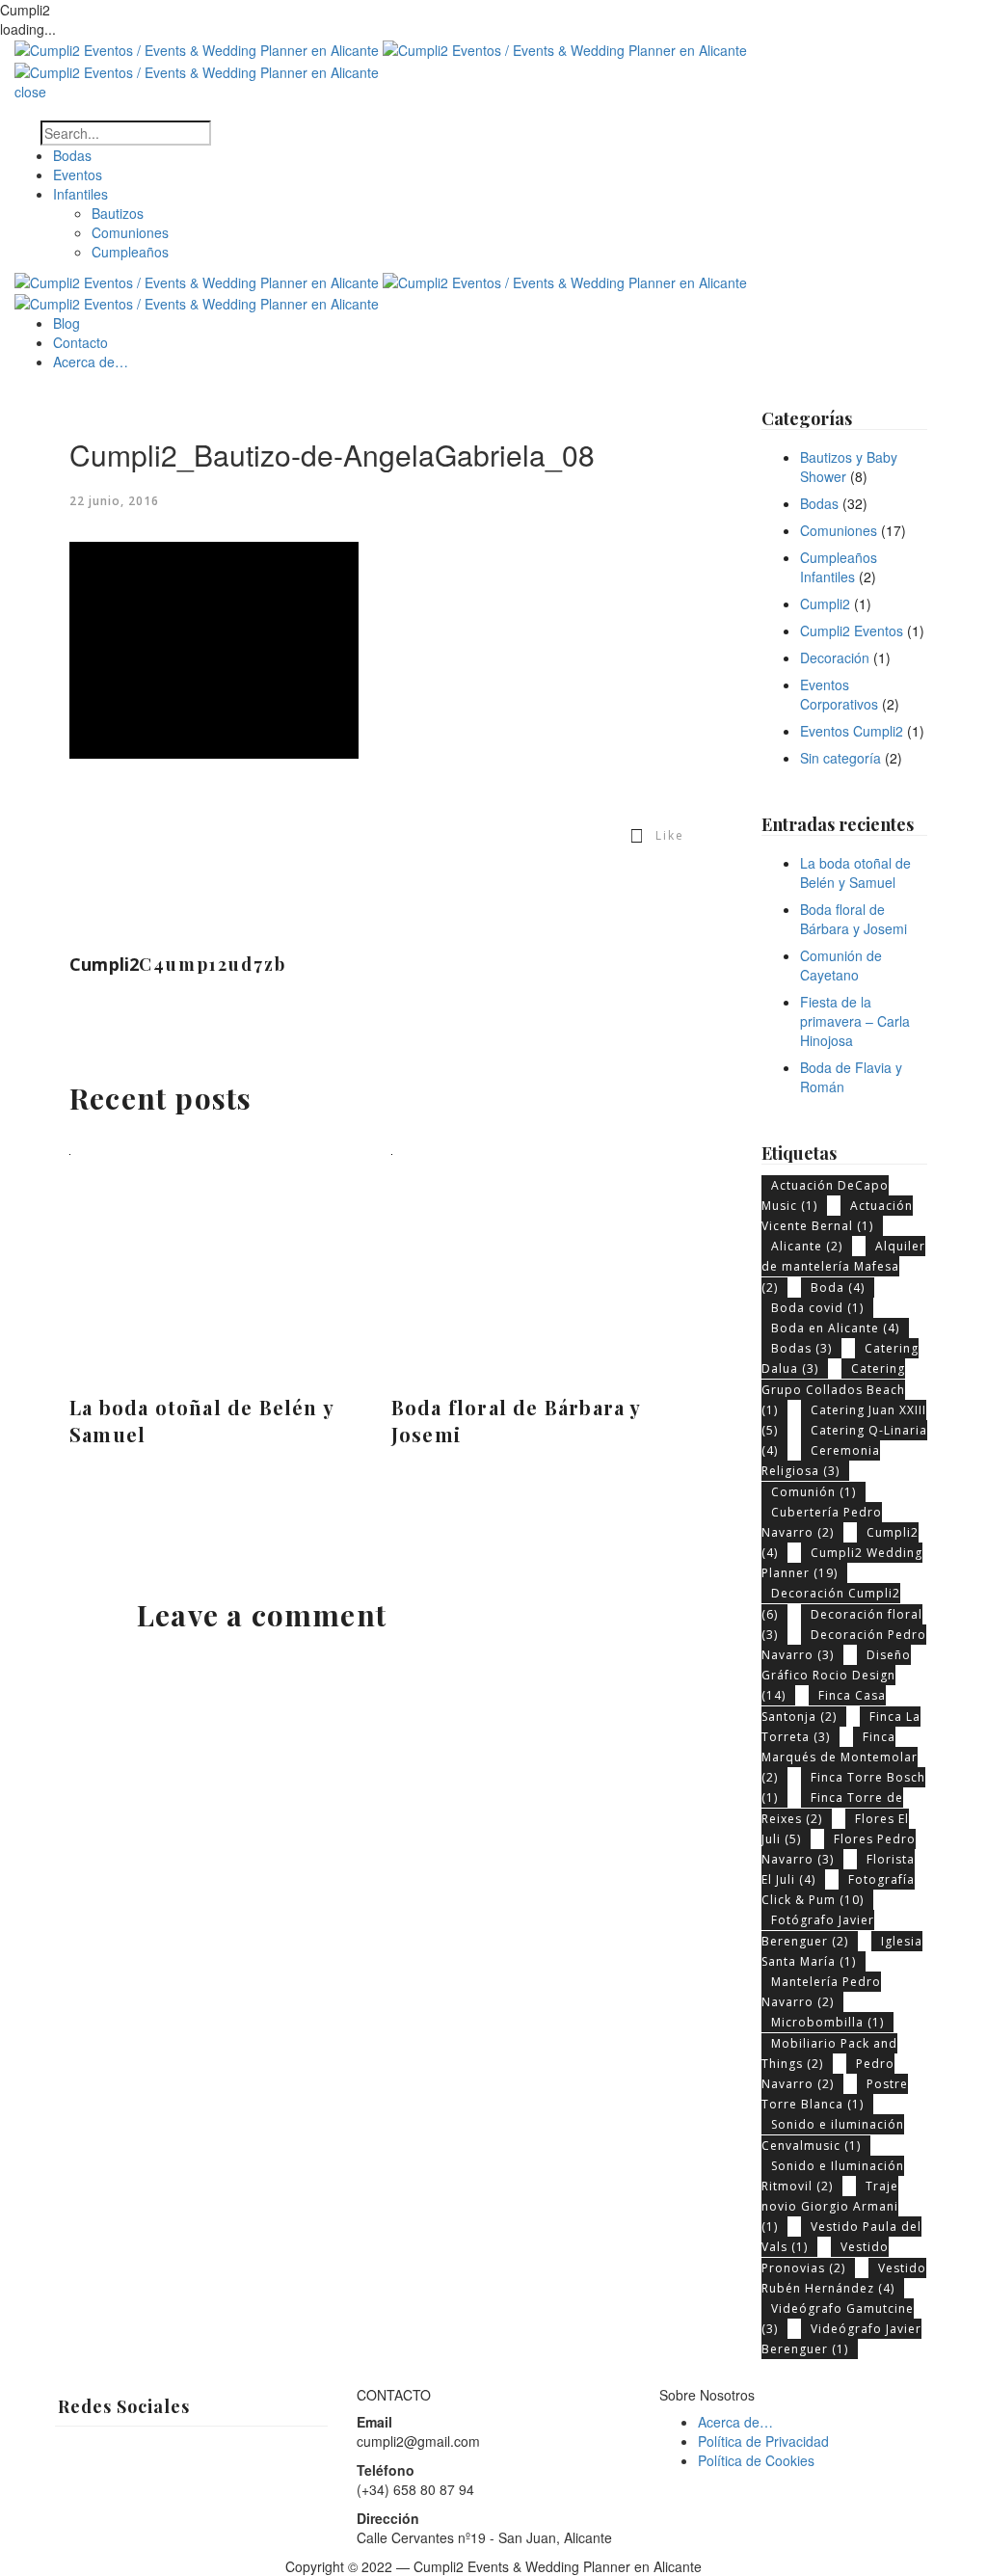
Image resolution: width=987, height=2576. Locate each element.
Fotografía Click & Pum (838, 1890)
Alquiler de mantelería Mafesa (843, 1266)
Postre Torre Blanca (835, 2094)
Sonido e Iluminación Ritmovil (833, 2176)
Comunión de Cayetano (841, 965)
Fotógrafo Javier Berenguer (818, 1930)
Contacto (80, 342)
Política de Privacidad (763, 2441)
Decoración (835, 657)
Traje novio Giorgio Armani (830, 2206)
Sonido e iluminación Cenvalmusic (833, 2134)
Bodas (72, 155)
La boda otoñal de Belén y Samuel (201, 1421)
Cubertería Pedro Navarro (822, 1522)
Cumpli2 (825, 604)
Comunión (814, 1492)
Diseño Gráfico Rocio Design (836, 1675)
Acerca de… (91, 362)
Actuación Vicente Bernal (837, 1216)
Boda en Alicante (835, 1328)
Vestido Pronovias (825, 2257)
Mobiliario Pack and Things (829, 2053)
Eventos (78, 174)
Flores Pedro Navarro (839, 1849)
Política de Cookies (756, 2460)
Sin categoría (840, 758)
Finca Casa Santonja (824, 1705)
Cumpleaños (130, 252)
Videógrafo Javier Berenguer (841, 2339)
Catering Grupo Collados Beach (833, 1389)
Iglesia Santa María (842, 1951)
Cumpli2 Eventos (852, 631)
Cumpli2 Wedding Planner (842, 1563)
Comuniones (130, 232)
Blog (67, 323)
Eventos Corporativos (839, 694)
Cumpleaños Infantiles (839, 567)
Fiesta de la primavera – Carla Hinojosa (855, 1021)
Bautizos (118, 213)
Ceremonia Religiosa (821, 1461)
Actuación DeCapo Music (825, 1195)
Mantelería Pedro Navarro (821, 1992)
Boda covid (817, 1308)
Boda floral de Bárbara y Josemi (516, 1421)
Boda (838, 1288)
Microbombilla (827, 2022)
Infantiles (80, 194)
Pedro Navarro (828, 2074)
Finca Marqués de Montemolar (840, 1757)
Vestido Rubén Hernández (844, 2278)
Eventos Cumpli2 (852, 731)
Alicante (807, 1246)
